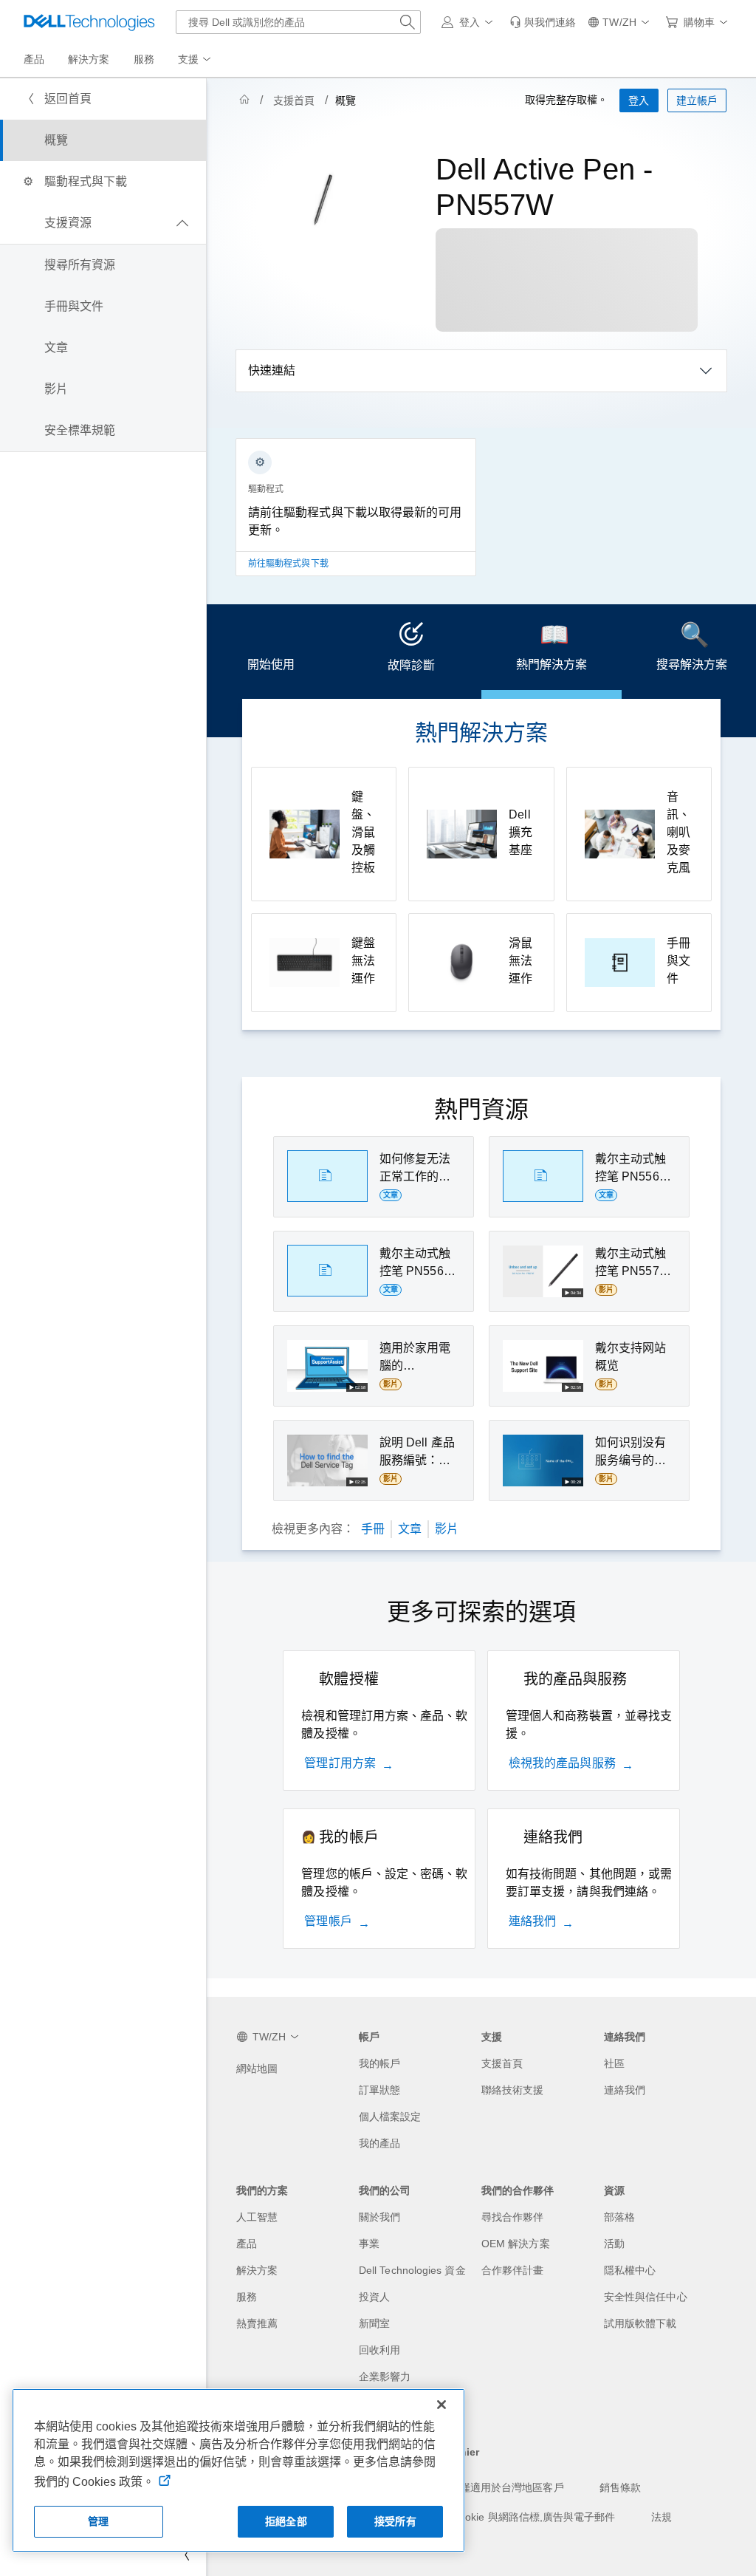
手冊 (373, 1529)
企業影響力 (385, 2377)
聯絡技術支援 (512, 2090)
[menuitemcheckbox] (103, 223)
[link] (543, 22)
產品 (247, 2244)
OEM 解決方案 (516, 2244)
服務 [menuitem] (144, 59)
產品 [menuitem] (34, 59)
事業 (369, 2244)
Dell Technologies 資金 (412, 2270)
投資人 (374, 2297)
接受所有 (395, 2521)
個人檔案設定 (390, 2117)
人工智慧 (257, 2217)
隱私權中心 (630, 2270)
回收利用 (379, 2350)
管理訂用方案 (340, 1763)
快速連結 (272, 370)
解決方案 (257, 2270)
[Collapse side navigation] (184, 2555)
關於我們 (379, 2217)
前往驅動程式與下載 (288, 564)
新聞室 (374, 2323)
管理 (98, 2521)
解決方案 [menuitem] (89, 59)
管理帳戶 (328, 1921)
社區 (614, 2063)
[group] (356, 516)
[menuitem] (196, 60)
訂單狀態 (379, 2090)
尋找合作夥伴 (512, 2217)
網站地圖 (257, 2068)
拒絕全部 (286, 2521)
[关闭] (441, 2405)
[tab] (271, 652)
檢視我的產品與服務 (562, 1763)
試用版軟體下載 (640, 2323)
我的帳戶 (379, 2063)
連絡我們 (532, 1921)
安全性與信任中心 (646, 2297)
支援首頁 (294, 100)
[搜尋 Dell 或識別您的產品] (408, 22)
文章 (410, 1529)
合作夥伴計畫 (512, 2270)
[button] (470, 22)
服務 (247, 2297)
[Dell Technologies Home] (89, 22)
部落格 (619, 2217)
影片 (447, 1529)
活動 (614, 2244)
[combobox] (298, 22)
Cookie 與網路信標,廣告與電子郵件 (534, 2517)
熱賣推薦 (257, 2323)
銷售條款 (620, 2487)
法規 (661, 2517)
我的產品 (379, 2143)
